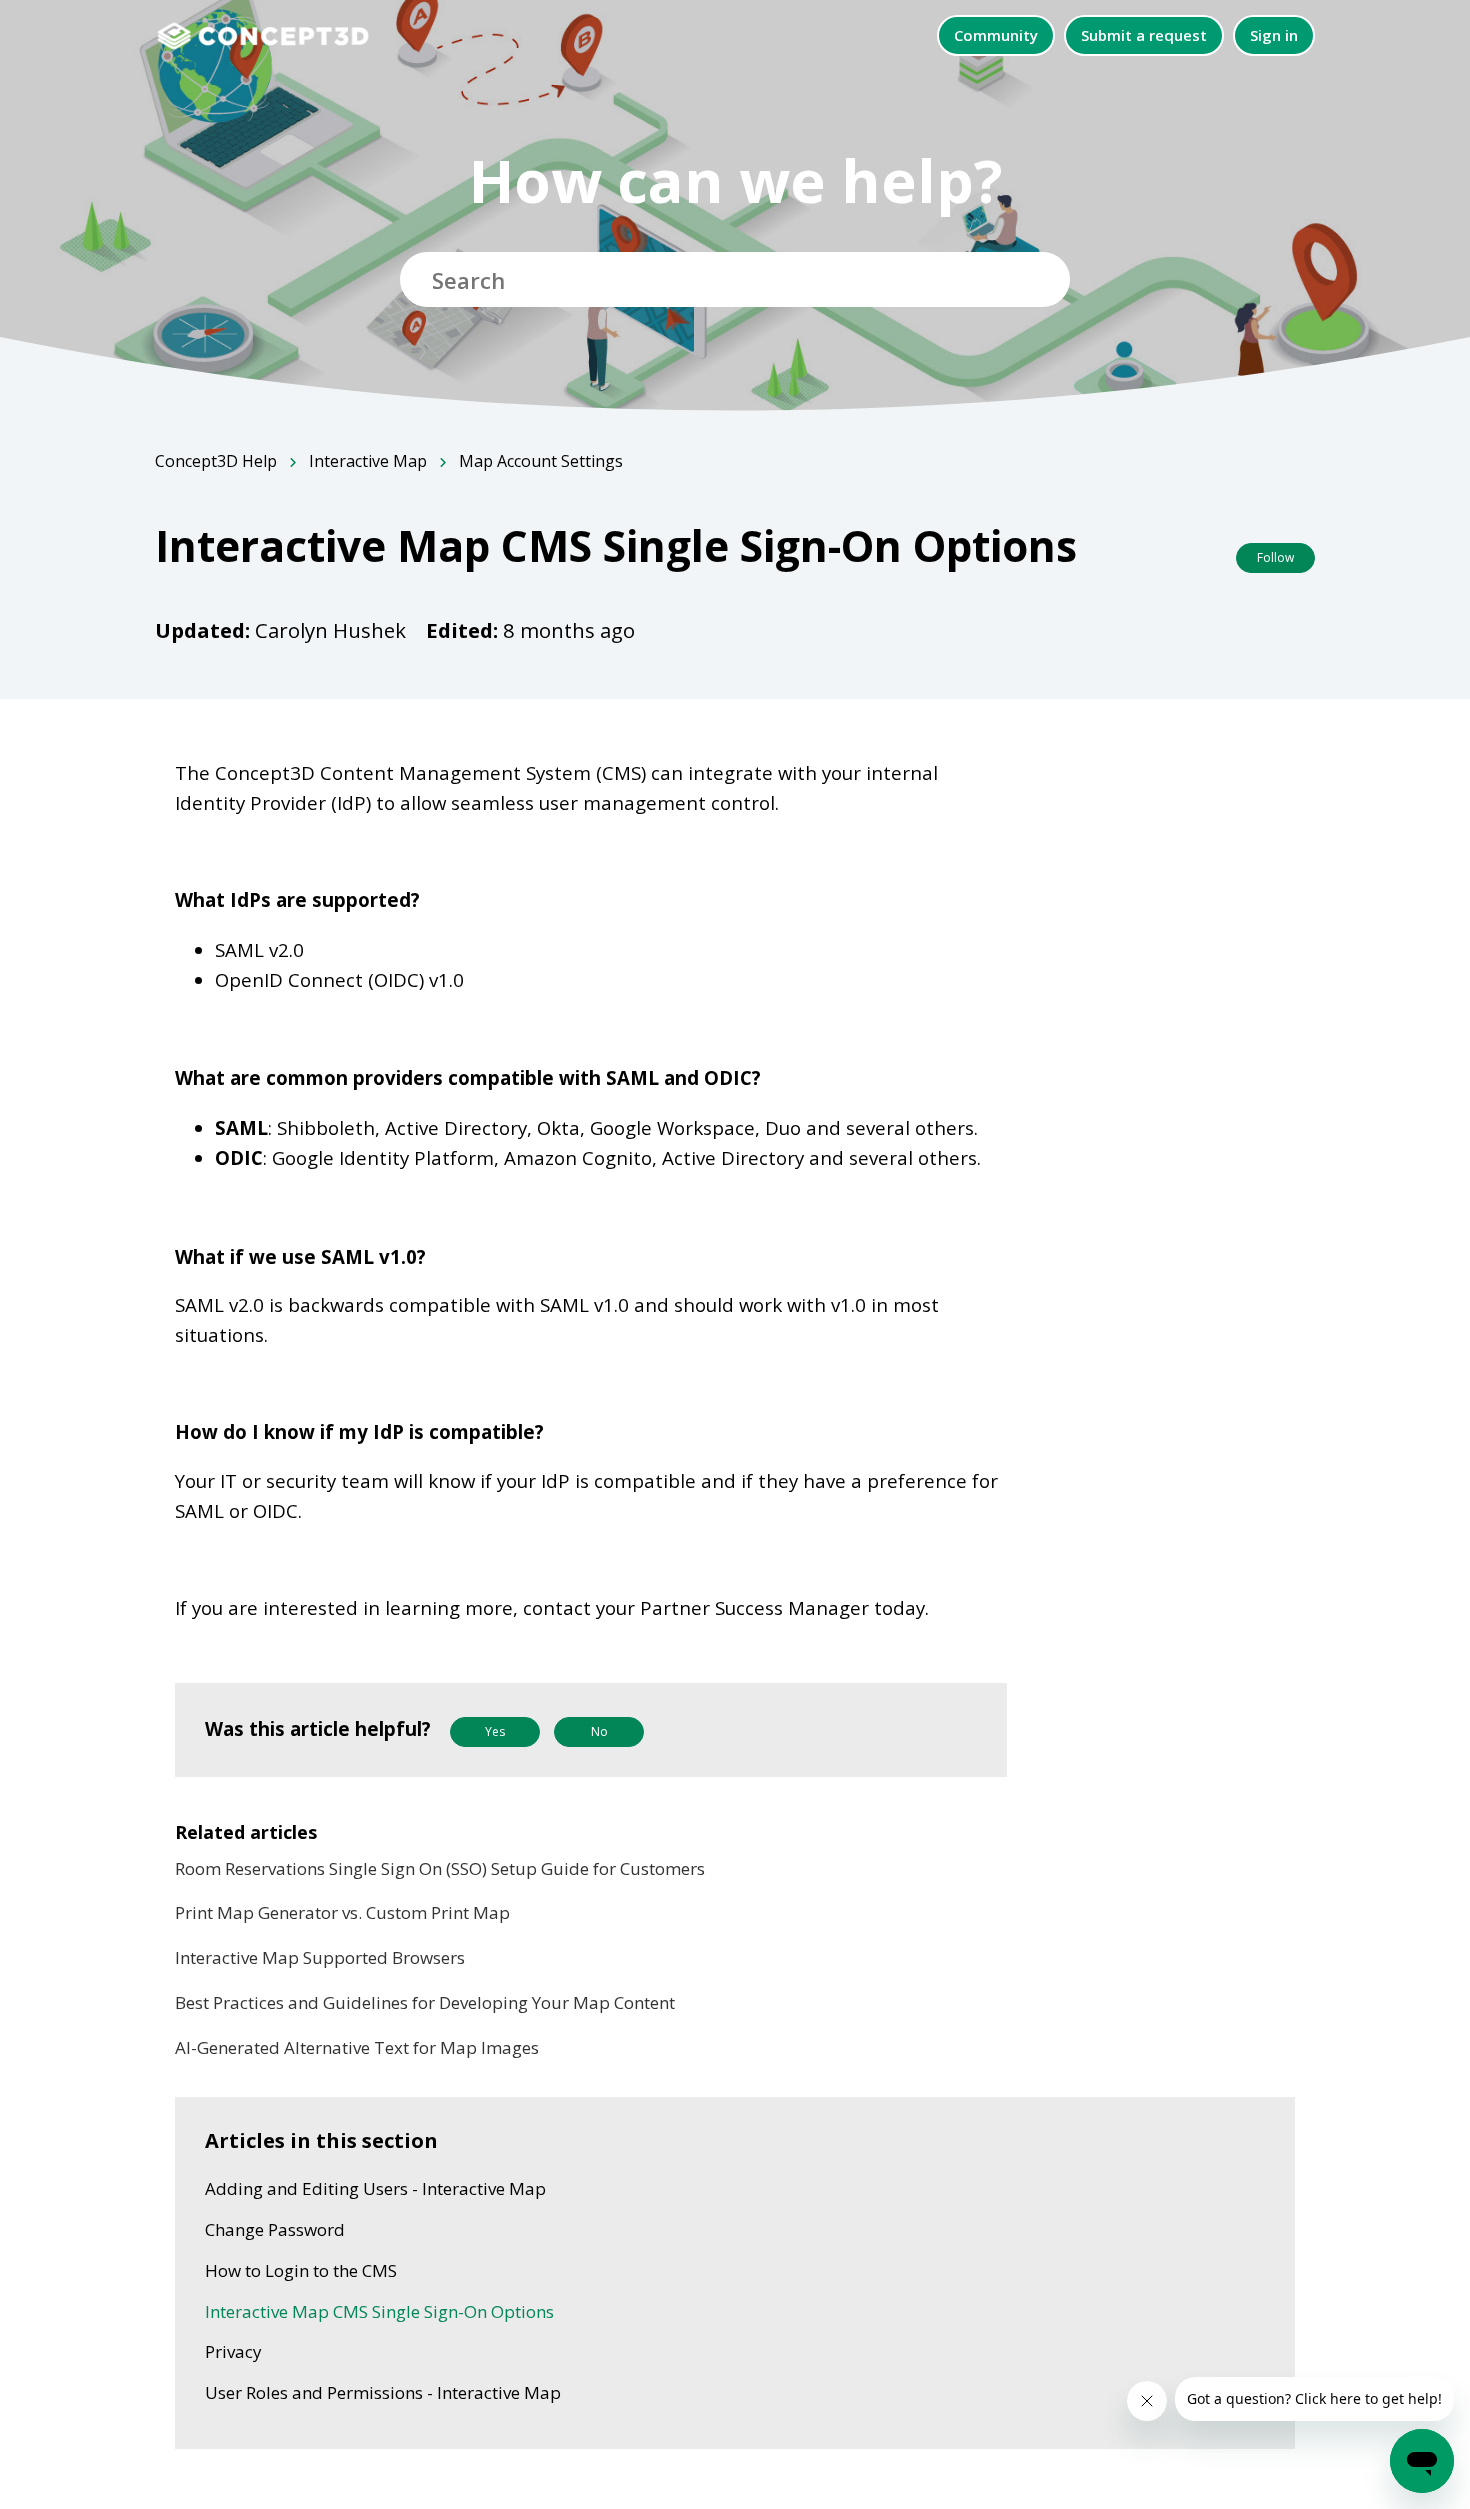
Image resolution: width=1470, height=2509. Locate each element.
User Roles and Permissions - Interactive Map (383, 2392)
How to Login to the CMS (301, 2270)
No (599, 1731)
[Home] (273, 35)
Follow (1275, 557)
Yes (495, 1731)
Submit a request (1144, 35)
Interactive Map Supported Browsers (320, 1957)
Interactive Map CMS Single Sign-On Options (379, 2311)
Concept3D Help (216, 461)
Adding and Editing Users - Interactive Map (375, 2188)
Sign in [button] (1274, 35)
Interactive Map (368, 461)
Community (996, 35)
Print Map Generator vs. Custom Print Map (342, 1912)
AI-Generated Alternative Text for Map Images (357, 2047)
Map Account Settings (541, 461)
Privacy (233, 2351)
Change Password (275, 2229)
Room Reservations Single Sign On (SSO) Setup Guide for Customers (440, 1868)
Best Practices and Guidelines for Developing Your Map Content (425, 2002)
